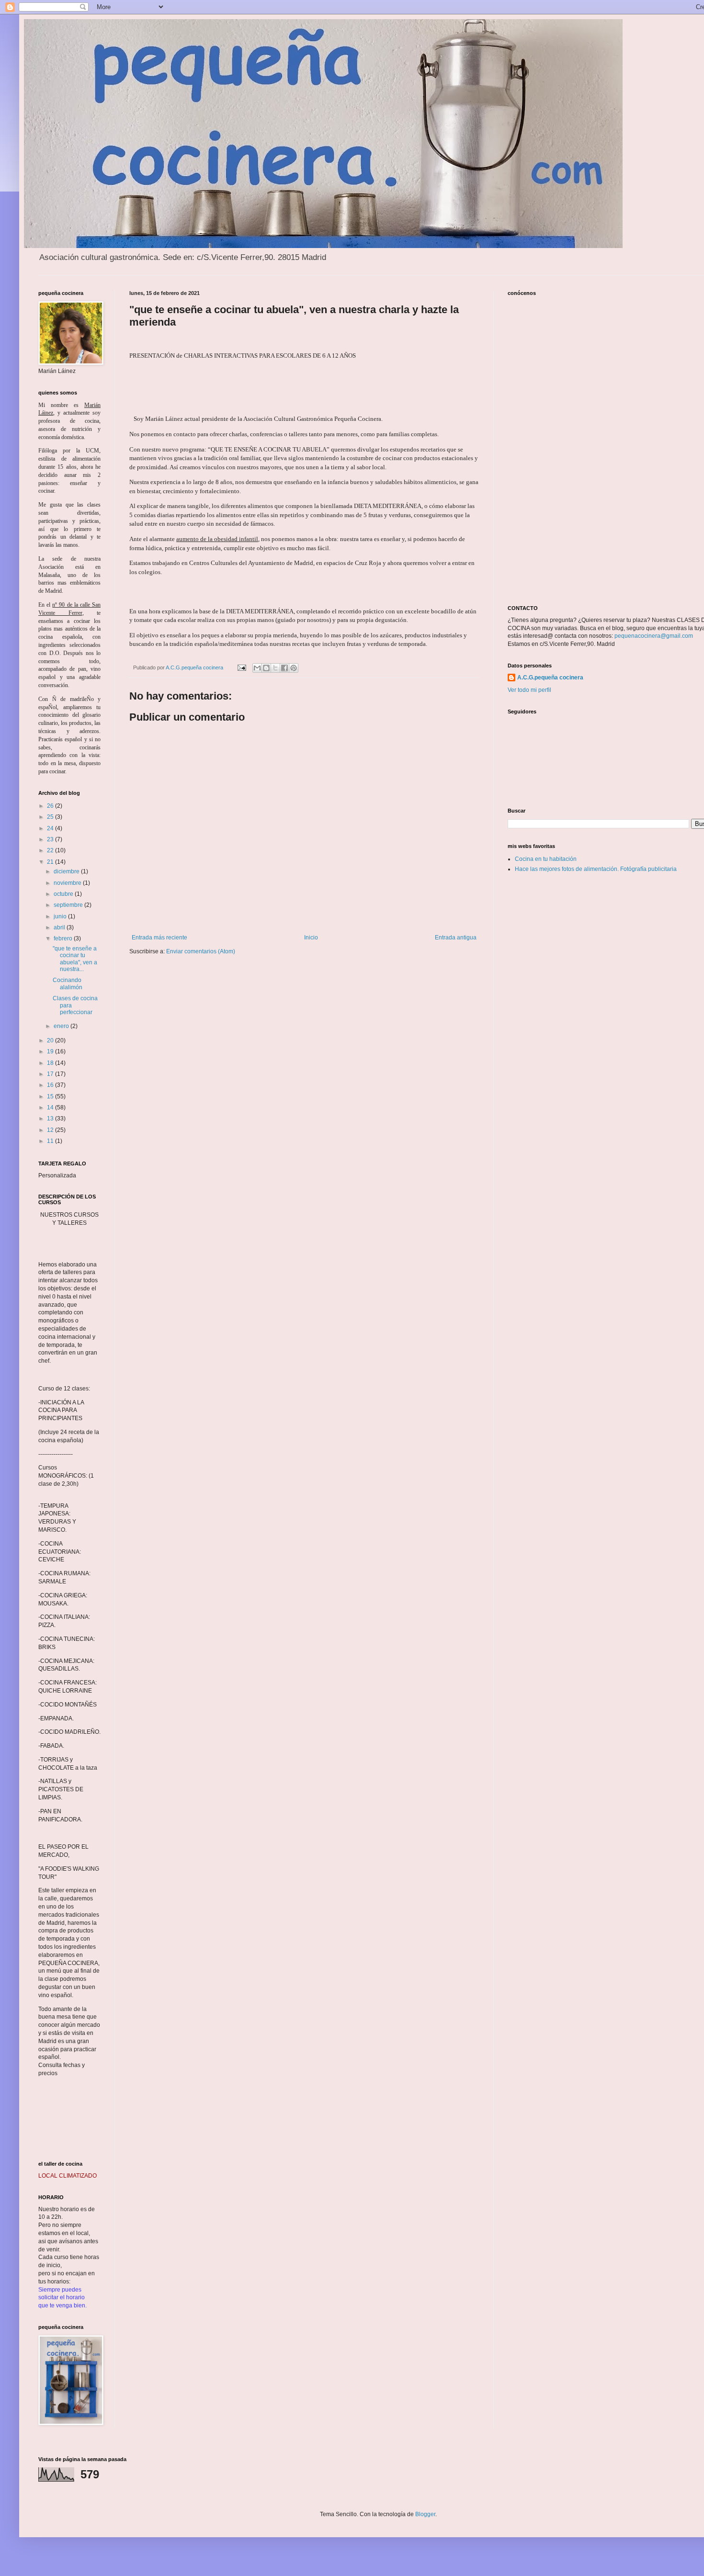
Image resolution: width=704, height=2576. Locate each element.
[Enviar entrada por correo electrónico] (241, 667)
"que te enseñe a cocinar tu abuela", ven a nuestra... (75, 959)
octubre (64, 894)
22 (51, 850)
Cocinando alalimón (68, 983)
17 (51, 1074)
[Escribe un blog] (266, 668)
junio (61, 916)
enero (62, 1026)
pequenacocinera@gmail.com (654, 636)
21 (51, 862)
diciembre (67, 871)
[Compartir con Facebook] (284, 668)
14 (51, 1107)
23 (51, 839)
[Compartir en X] (275, 668)
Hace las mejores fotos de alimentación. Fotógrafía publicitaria (596, 869)
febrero (64, 938)
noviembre (68, 883)
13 (51, 1119)
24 (51, 828)
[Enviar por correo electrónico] (257, 668)
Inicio (311, 938)
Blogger (425, 2514)
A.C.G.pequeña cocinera (550, 678)
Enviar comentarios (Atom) (201, 951)
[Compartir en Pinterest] (294, 668)
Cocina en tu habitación (546, 859)
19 (51, 1051)
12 (51, 1130)
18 (51, 1063)
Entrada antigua (456, 938)
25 (51, 817)
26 (51, 806)
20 (51, 1040)
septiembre (69, 905)
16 (51, 1085)
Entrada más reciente (159, 938)
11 (51, 1141)
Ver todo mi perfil (529, 690)
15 (51, 1096)
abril (60, 927)
